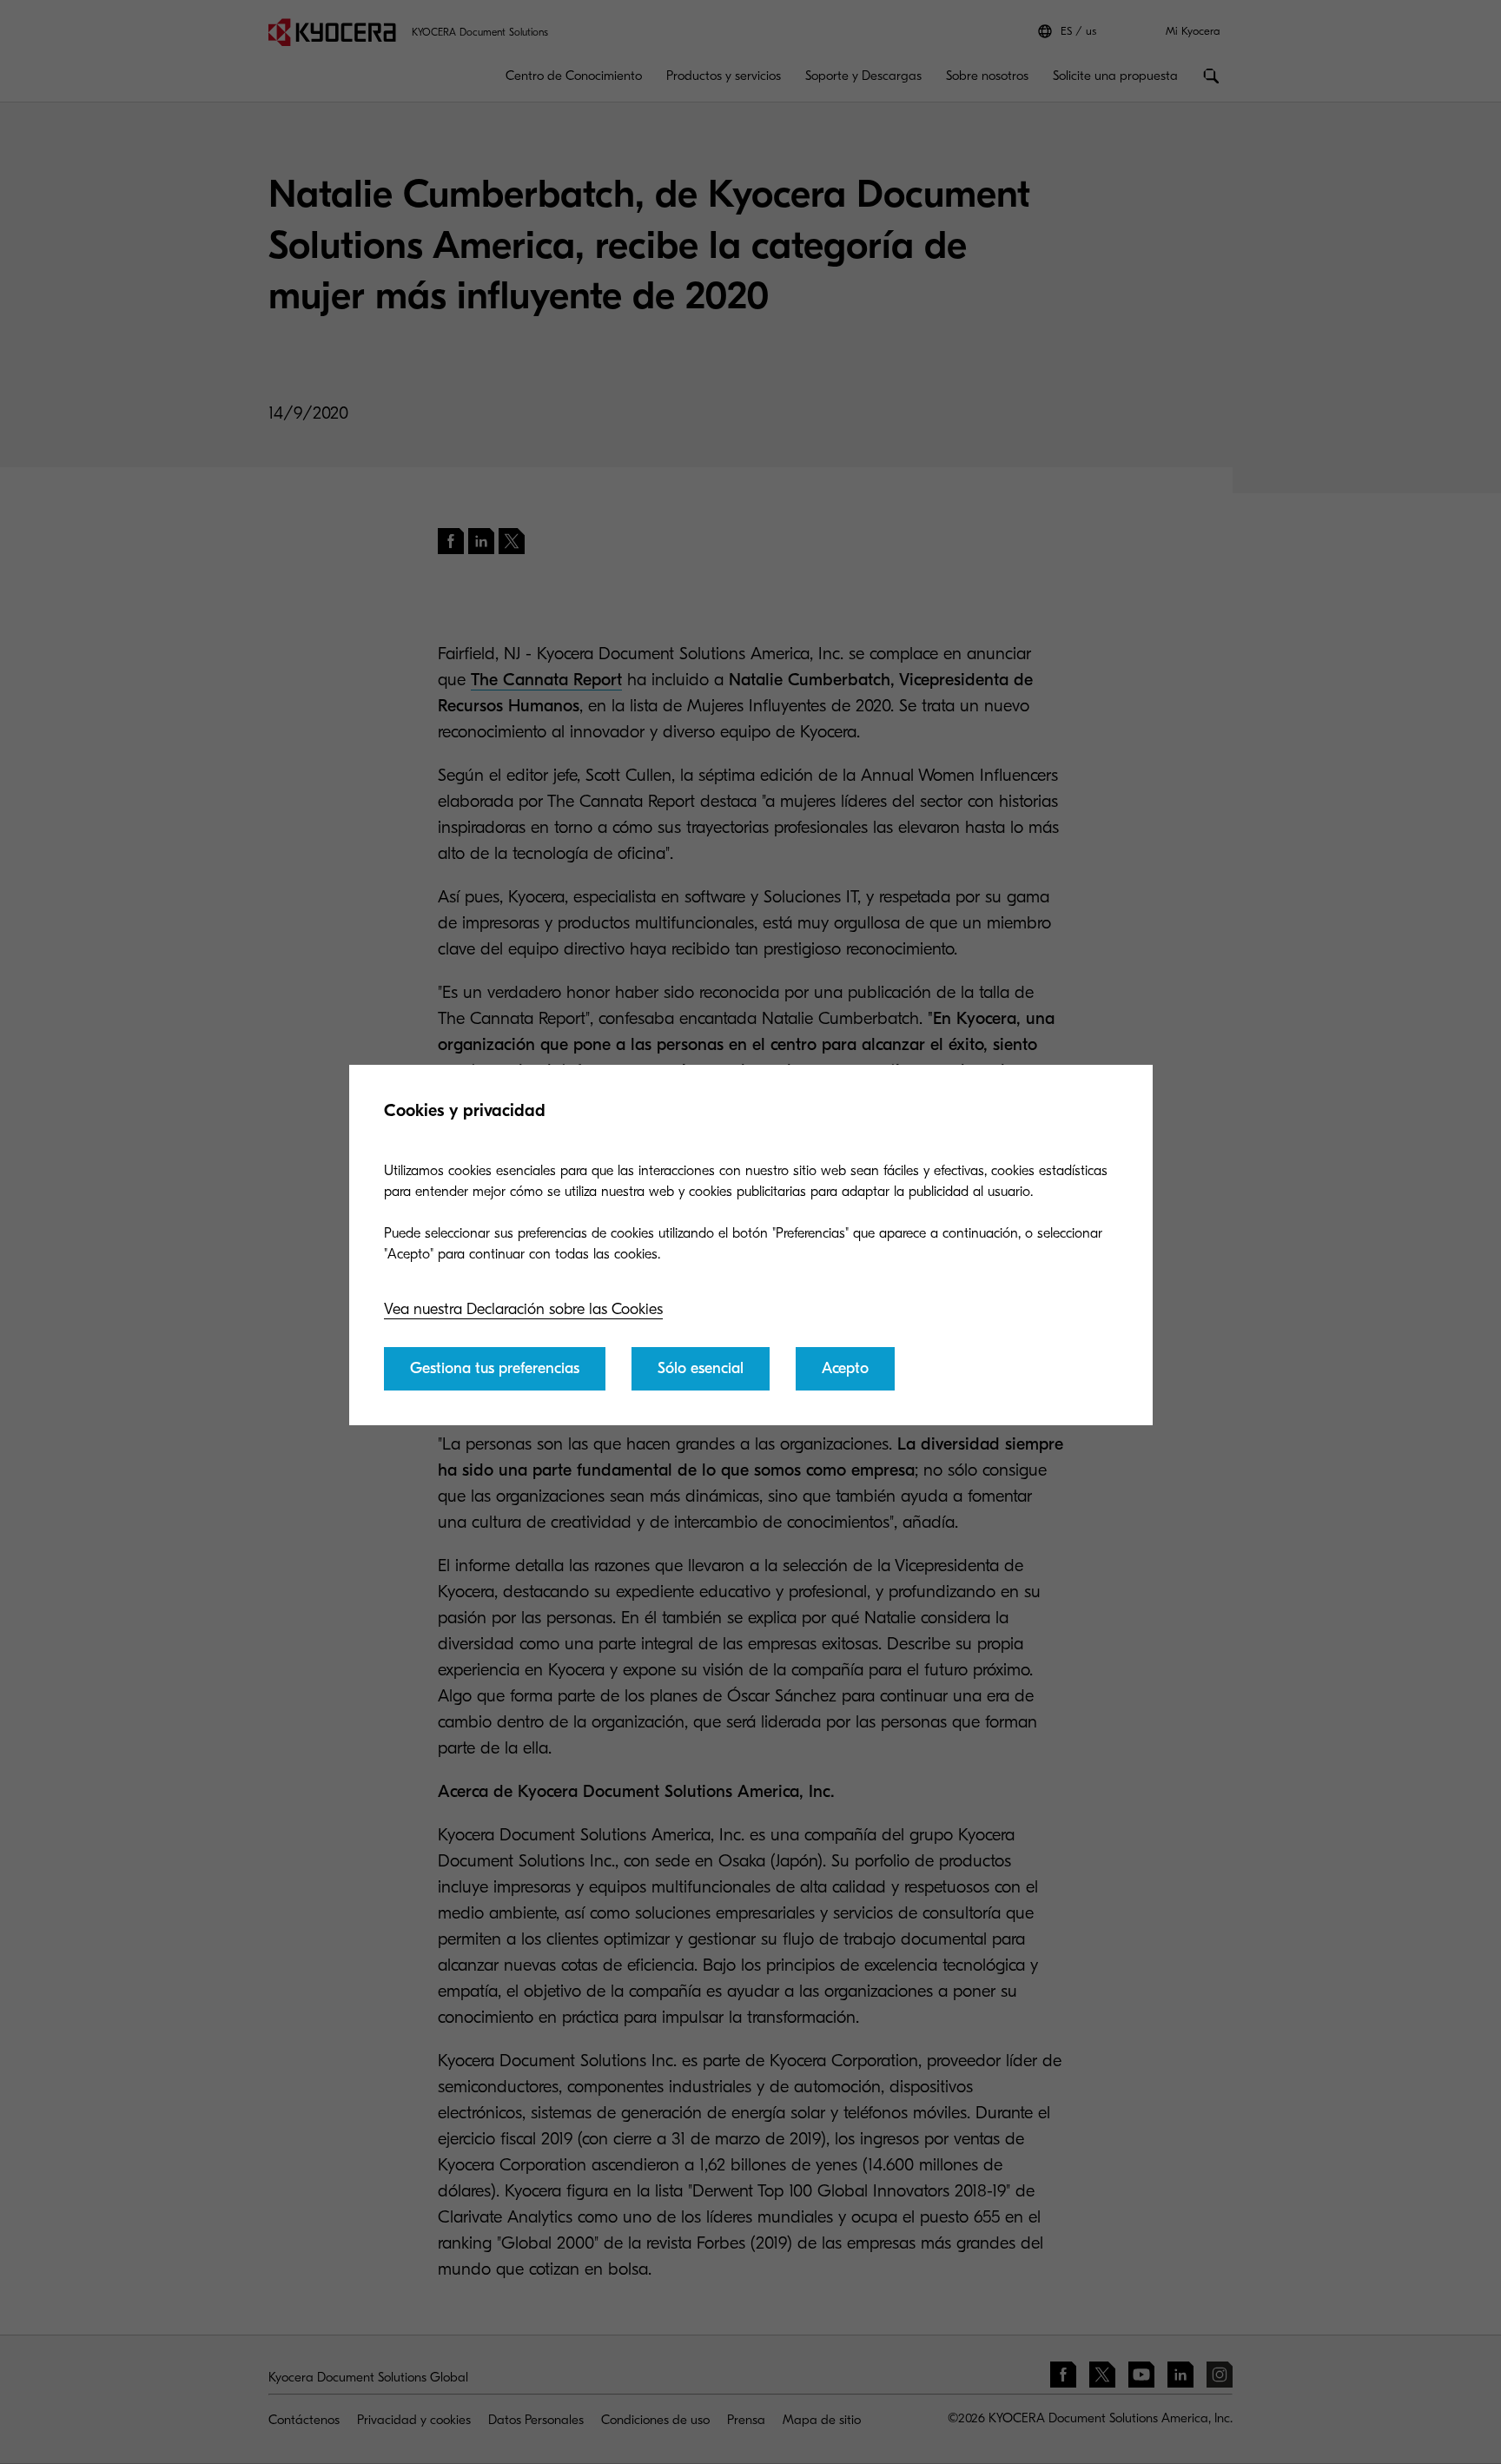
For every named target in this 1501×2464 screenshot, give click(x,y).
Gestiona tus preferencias (495, 1368)
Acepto (845, 1368)
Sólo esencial (701, 1368)
